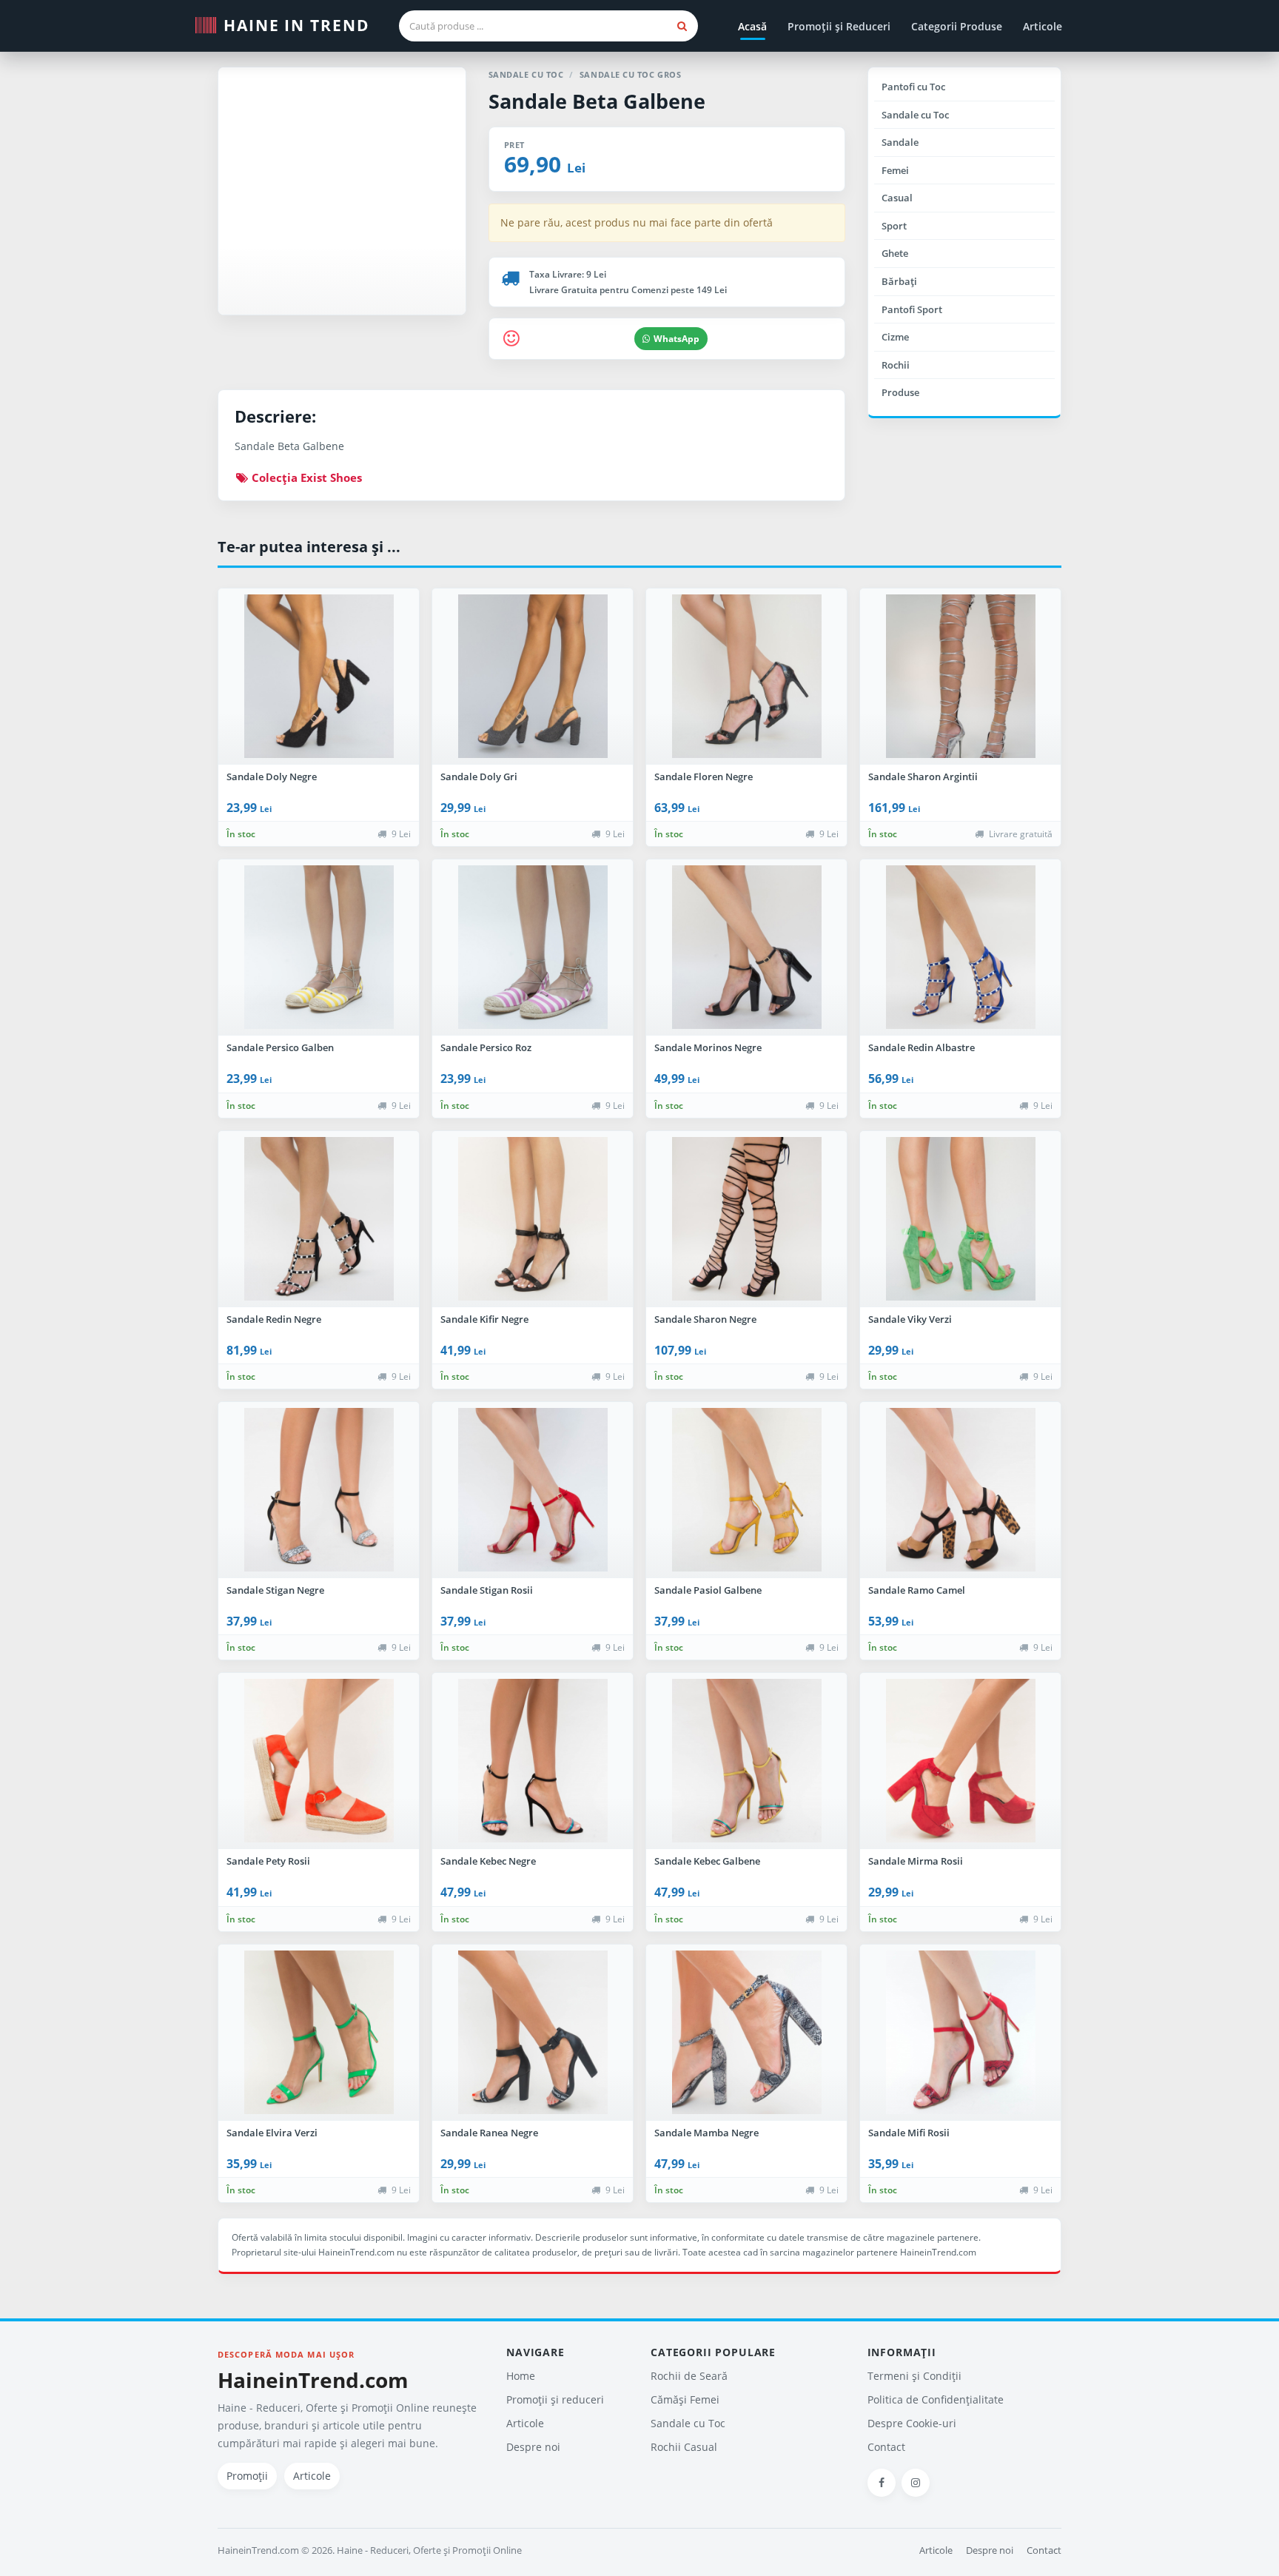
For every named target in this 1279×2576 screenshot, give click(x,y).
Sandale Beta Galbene (597, 101)
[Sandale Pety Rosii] (319, 1761)
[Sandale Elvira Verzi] (319, 2033)
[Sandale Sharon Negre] (746, 1219)
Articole (1043, 26)
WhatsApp (677, 339)
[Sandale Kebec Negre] (533, 1761)
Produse (900, 392)
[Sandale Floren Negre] (746, 677)
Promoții (247, 2476)
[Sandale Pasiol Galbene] (746, 1490)
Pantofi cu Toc (913, 87)
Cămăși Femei (685, 2399)
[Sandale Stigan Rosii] (533, 1490)
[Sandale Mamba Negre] (746, 2033)
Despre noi (533, 2447)
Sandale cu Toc (915, 115)
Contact (886, 2447)
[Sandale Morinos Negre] (746, 947)
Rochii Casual (684, 2447)
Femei (895, 170)
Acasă (752, 26)
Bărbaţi (899, 281)
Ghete (895, 253)
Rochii (896, 365)
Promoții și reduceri (555, 2399)
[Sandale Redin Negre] (319, 1219)
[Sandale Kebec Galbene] (746, 1761)
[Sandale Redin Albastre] (960, 947)
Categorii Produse (957, 26)
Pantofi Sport (912, 309)
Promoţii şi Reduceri (839, 26)
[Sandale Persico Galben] (319, 947)
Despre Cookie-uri (912, 2423)
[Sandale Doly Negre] (319, 677)
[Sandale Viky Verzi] (960, 1219)
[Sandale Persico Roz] (533, 947)
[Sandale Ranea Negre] (533, 2033)
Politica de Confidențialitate (936, 2399)
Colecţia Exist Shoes (305, 477)
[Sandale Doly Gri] (533, 677)
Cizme (895, 337)
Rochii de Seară (689, 2376)
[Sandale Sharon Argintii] (960, 677)
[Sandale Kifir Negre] (533, 1219)
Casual (897, 198)
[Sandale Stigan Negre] (319, 1490)
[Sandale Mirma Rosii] (960, 1761)
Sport (894, 226)
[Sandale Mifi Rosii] (960, 2033)
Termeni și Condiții (914, 2376)
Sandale (900, 142)
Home (521, 2376)
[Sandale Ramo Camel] (960, 1490)
